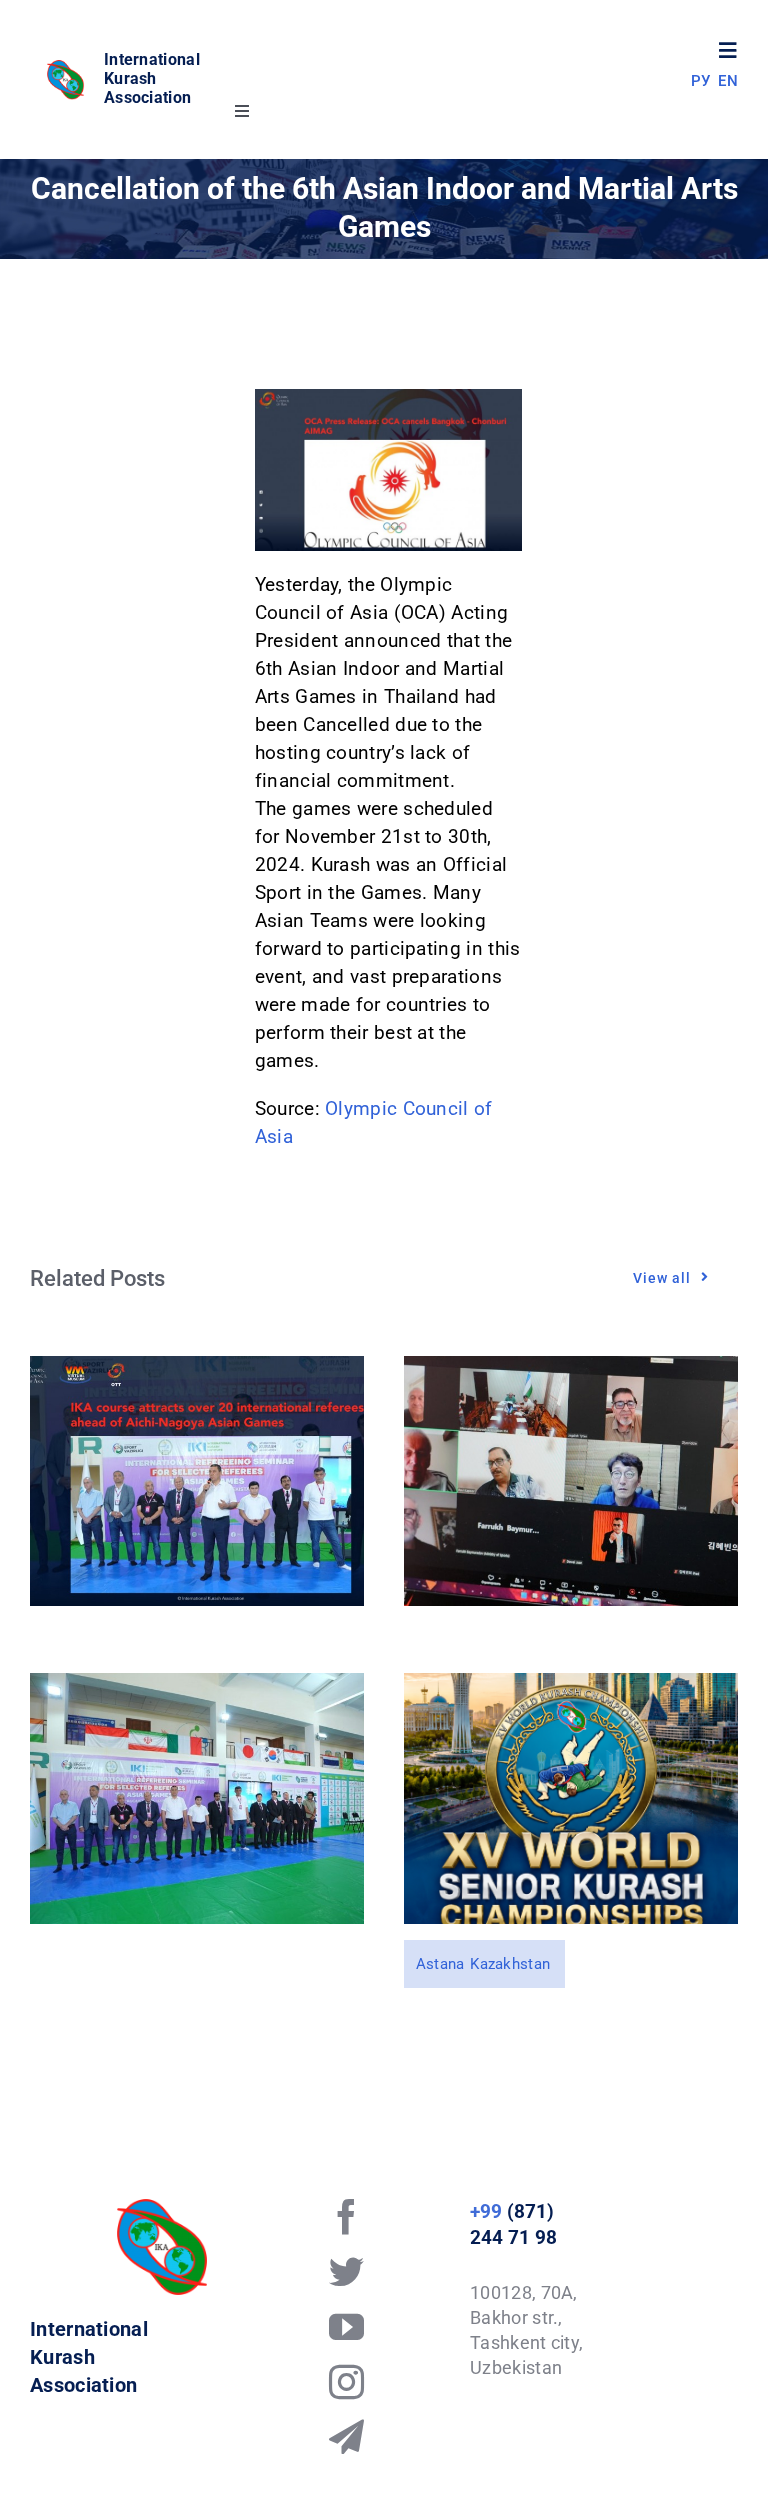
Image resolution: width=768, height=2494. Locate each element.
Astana (440, 1964)
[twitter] (346, 2271)
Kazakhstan (510, 1964)
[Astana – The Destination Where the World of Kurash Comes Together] (571, 1686)
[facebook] (346, 2216)
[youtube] (346, 2326)
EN (728, 81)
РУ (701, 81)
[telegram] (346, 2436)
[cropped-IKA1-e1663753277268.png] (67, 67)
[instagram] (346, 2381)
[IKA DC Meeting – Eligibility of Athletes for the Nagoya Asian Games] (571, 1369)
